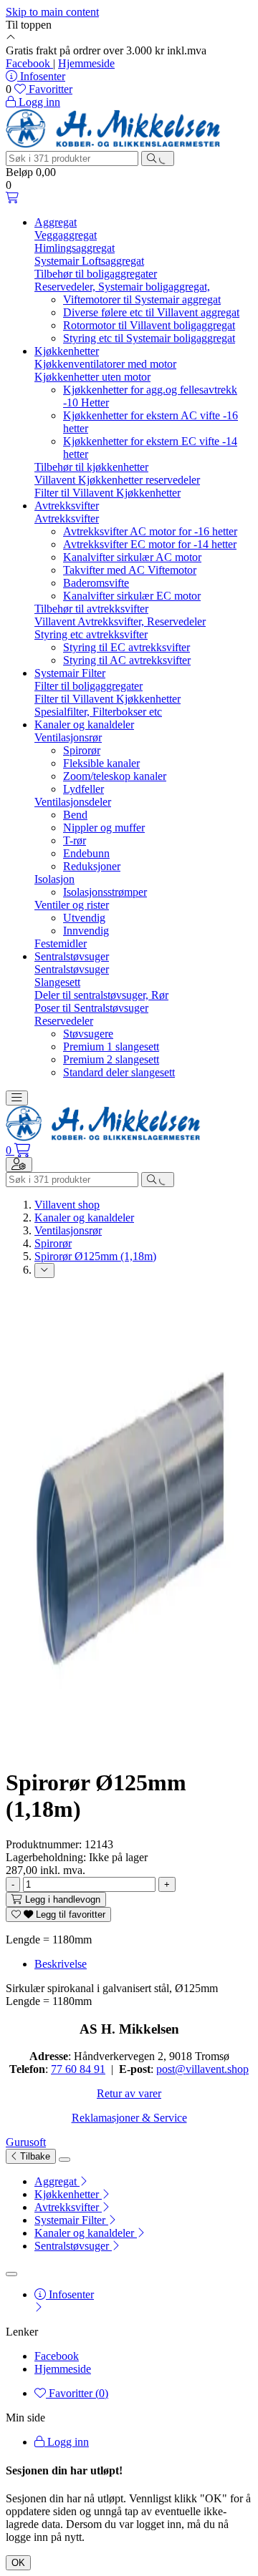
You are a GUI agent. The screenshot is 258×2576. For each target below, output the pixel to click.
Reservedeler (64, 1021)
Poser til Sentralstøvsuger (91, 1008)
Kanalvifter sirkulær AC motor (132, 557)
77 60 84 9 (75, 2069)
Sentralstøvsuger (72, 956)
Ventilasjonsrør (68, 737)
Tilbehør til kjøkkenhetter (91, 467)
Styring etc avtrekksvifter (91, 634)
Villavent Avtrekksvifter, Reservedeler (120, 621)
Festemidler (61, 943)
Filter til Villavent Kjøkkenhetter (107, 493)
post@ (171, 2069)
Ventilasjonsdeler (73, 802)
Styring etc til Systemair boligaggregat (149, 338)
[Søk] (158, 158)
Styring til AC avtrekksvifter (127, 660)
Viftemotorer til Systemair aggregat (142, 299)
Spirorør (82, 750)
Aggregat (56, 222)
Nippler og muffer (104, 828)
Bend (75, 815)
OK (18, 2563)
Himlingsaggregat (75, 248)
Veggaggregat (66, 235)
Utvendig (84, 918)
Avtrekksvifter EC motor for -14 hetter (150, 544)
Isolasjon (54, 879)
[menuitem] (143, 2182)
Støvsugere (88, 1034)
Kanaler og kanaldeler (84, 724)
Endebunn (86, 853)
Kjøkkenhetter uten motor (92, 377)
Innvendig (86, 931)
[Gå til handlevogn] (12, 198)
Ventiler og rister (72, 905)
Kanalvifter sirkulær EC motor (132, 596)
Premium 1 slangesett (111, 1046)
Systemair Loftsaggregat (89, 261)
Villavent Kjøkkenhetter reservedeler (117, 480)
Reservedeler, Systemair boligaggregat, (122, 287)
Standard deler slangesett (119, 1072)
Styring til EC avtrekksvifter (126, 647)
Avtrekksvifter (67, 506)
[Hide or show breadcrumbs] (44, 1270)
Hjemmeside (86, 63)
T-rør (75, 840)
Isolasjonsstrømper (105, 892)
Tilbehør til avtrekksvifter (91, 609)
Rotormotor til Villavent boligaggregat (149, 325)
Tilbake (34, 2156)
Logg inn (67, 2442)
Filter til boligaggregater (89, 686)
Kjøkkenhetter (67, 351)
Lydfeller (83, 789)
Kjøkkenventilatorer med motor (105, 364)
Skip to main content (52, 12)
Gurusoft (26, 2142)
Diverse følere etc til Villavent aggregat (151, 312)
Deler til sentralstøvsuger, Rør (101, 995)
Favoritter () (77, 2393)
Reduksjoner (92, 866)
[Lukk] (64, 2160)
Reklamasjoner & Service (129, 2118)
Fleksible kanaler (101, 763)
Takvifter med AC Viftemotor (130, 570)
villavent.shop (217, 2069)
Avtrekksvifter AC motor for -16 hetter (150, 531)
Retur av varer (129, 2093)
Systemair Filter (70, 673)
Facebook (29, 63)
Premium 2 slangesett (111, 1059)
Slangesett (57, 982)
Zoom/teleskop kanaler (115, 776)
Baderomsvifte (96, 583)
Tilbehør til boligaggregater (96, 274)
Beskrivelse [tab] (61, 1964)
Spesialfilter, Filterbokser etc (98, 712)
